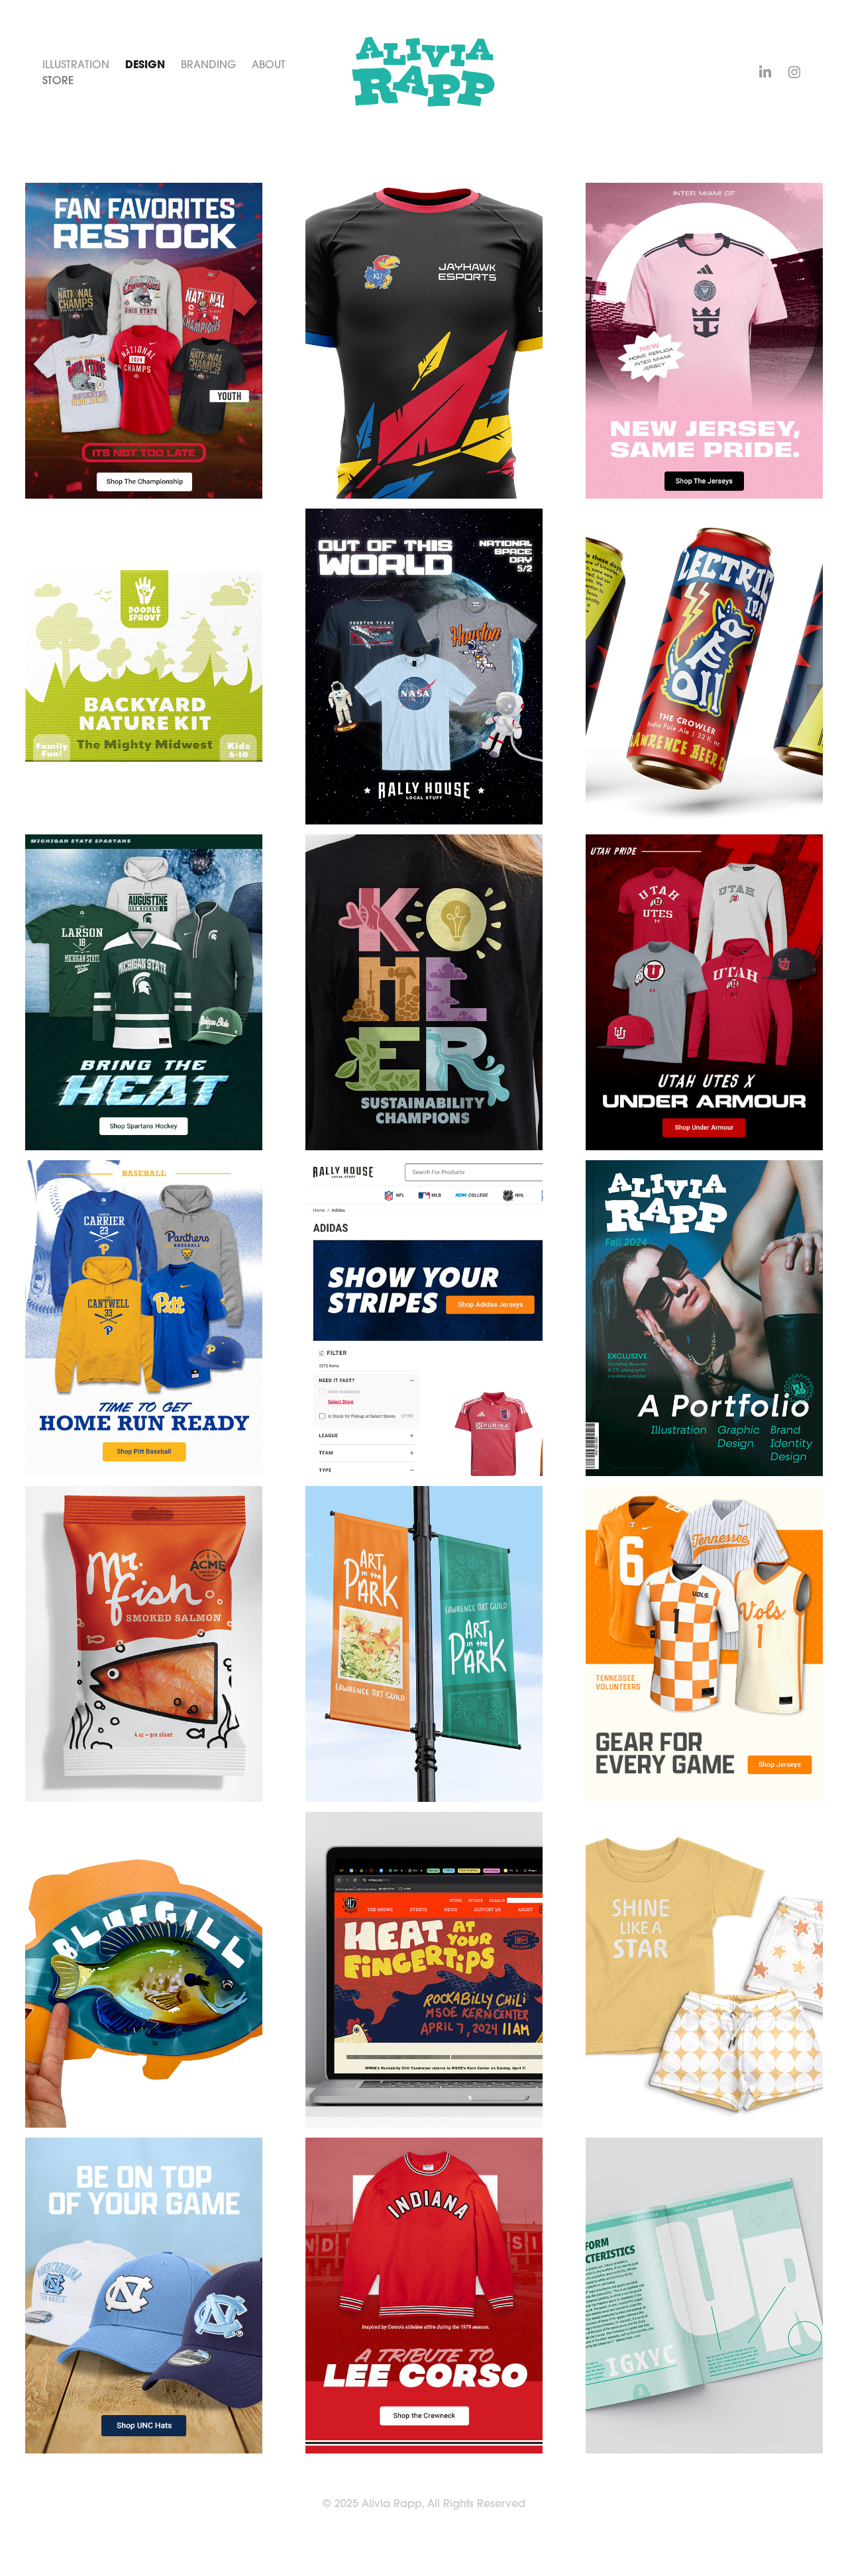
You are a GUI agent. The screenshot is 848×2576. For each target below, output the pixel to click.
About (269, 64)
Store (58, 80)
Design (145, 64)
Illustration (76, 64)
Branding (208, 64)
